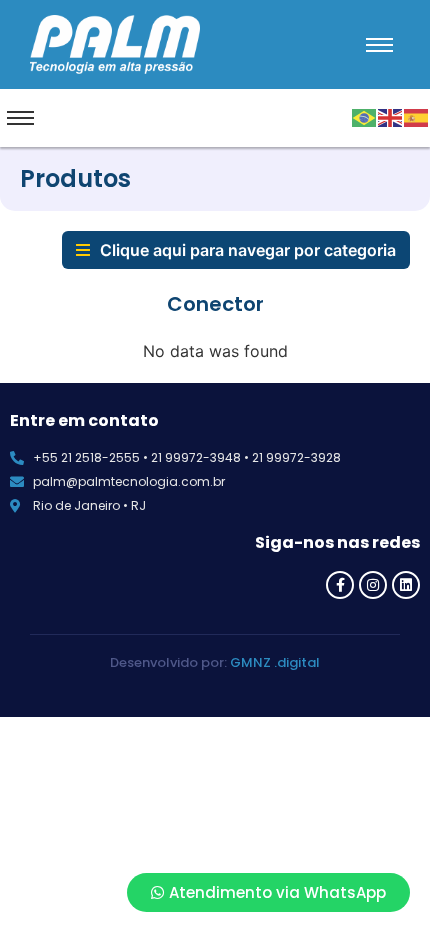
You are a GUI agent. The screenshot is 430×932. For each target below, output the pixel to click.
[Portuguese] (365, 116)
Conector (215, 304)
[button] (236, 250)
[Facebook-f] (340, 585)
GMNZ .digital (275, 662)
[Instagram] (373, 585)
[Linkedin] (406, 585)
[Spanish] (417, 116)
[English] (391, 116)
